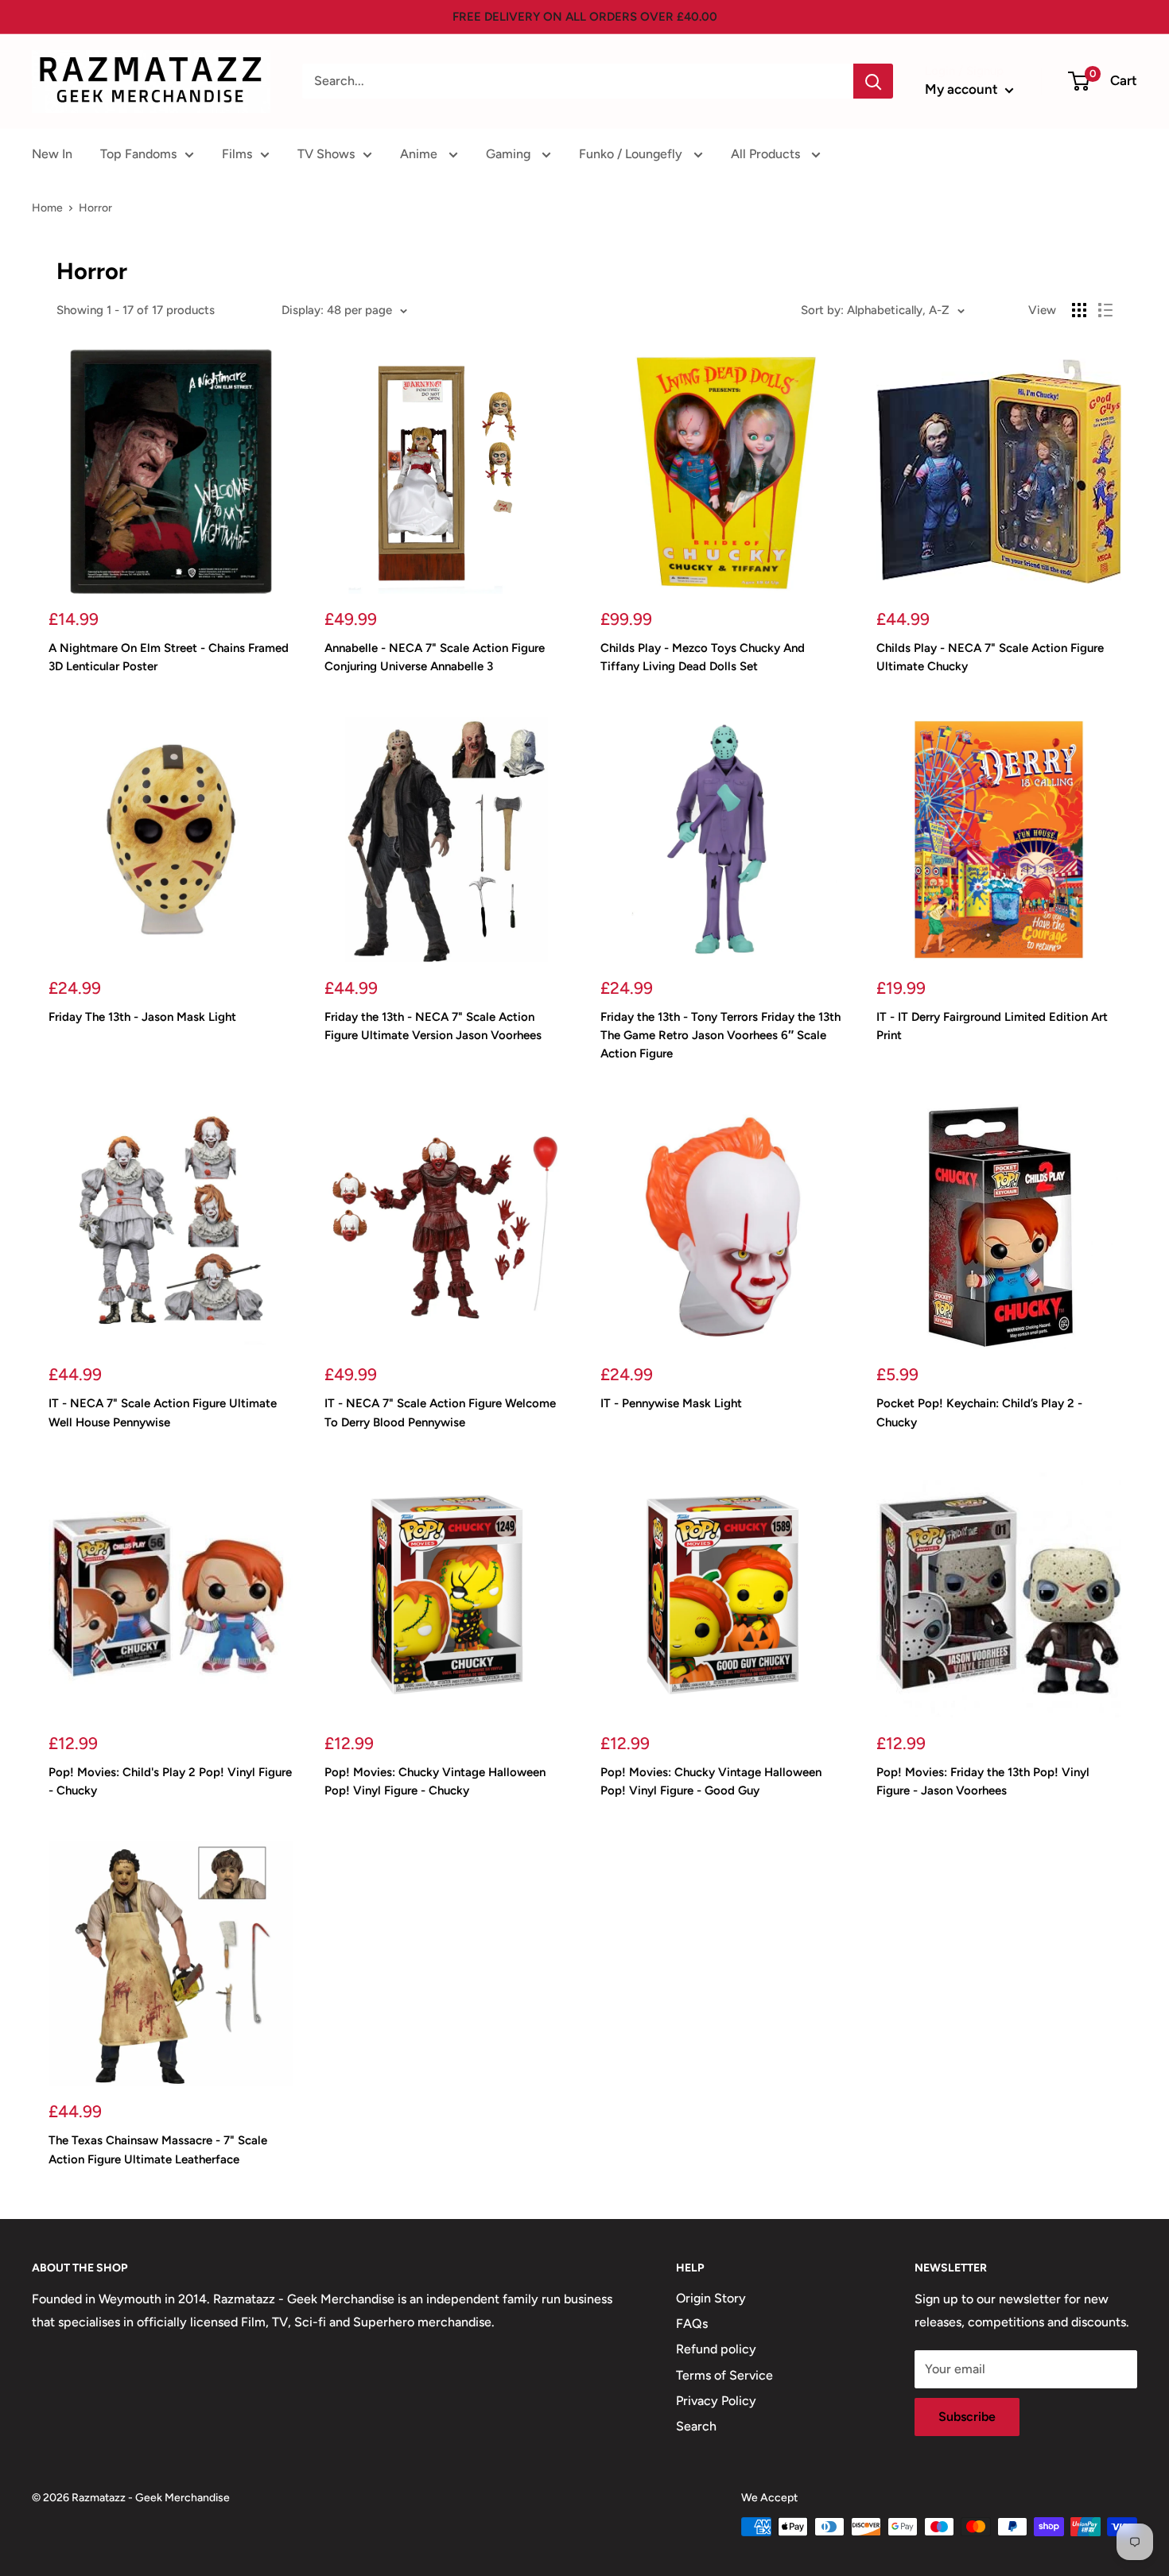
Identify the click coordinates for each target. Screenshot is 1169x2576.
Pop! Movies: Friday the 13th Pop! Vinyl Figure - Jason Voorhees (983, 1781)
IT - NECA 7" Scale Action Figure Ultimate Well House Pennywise (163, 1412)
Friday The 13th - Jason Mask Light (142, 1017)
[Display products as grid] (1079, 310)
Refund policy (716, 2349)
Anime (420, 154)
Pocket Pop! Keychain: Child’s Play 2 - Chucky (979, 1412)
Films (237, 154)
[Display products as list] (1105, 310)
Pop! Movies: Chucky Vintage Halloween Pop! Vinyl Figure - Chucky (435, 1781)
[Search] (873, 81)
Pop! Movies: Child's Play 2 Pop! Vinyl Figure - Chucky (170, 1781)
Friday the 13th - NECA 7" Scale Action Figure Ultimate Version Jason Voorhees (433, 1026)
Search (696, 2426)
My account (963, 89)
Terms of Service (724, 2375)
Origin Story (711, 2298)
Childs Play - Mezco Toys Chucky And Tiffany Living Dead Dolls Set (703, 657)
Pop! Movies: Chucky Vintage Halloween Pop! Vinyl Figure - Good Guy (711, 1781)
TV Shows (326, 154)
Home (47, 208)
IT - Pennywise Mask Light (671, 1403)
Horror (95, 208)
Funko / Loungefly (632, 154)
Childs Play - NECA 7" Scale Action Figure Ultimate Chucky (990, 657)
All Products (767, 154)
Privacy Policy (716, 2401)
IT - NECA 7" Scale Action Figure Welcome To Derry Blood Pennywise (440, 1412)
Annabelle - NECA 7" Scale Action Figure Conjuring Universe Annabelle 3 (435, 657)
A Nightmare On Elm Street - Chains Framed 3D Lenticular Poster (169, 657)
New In (52, 154)
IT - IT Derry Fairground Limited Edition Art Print (992, 1026)
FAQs (692, 2324)
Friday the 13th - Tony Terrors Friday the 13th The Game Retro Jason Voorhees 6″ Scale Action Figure (720, 1036)
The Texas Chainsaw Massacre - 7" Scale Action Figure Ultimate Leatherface (158, 2149)
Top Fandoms (138, 154)
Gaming (510, 154)
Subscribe (967, 2417)
